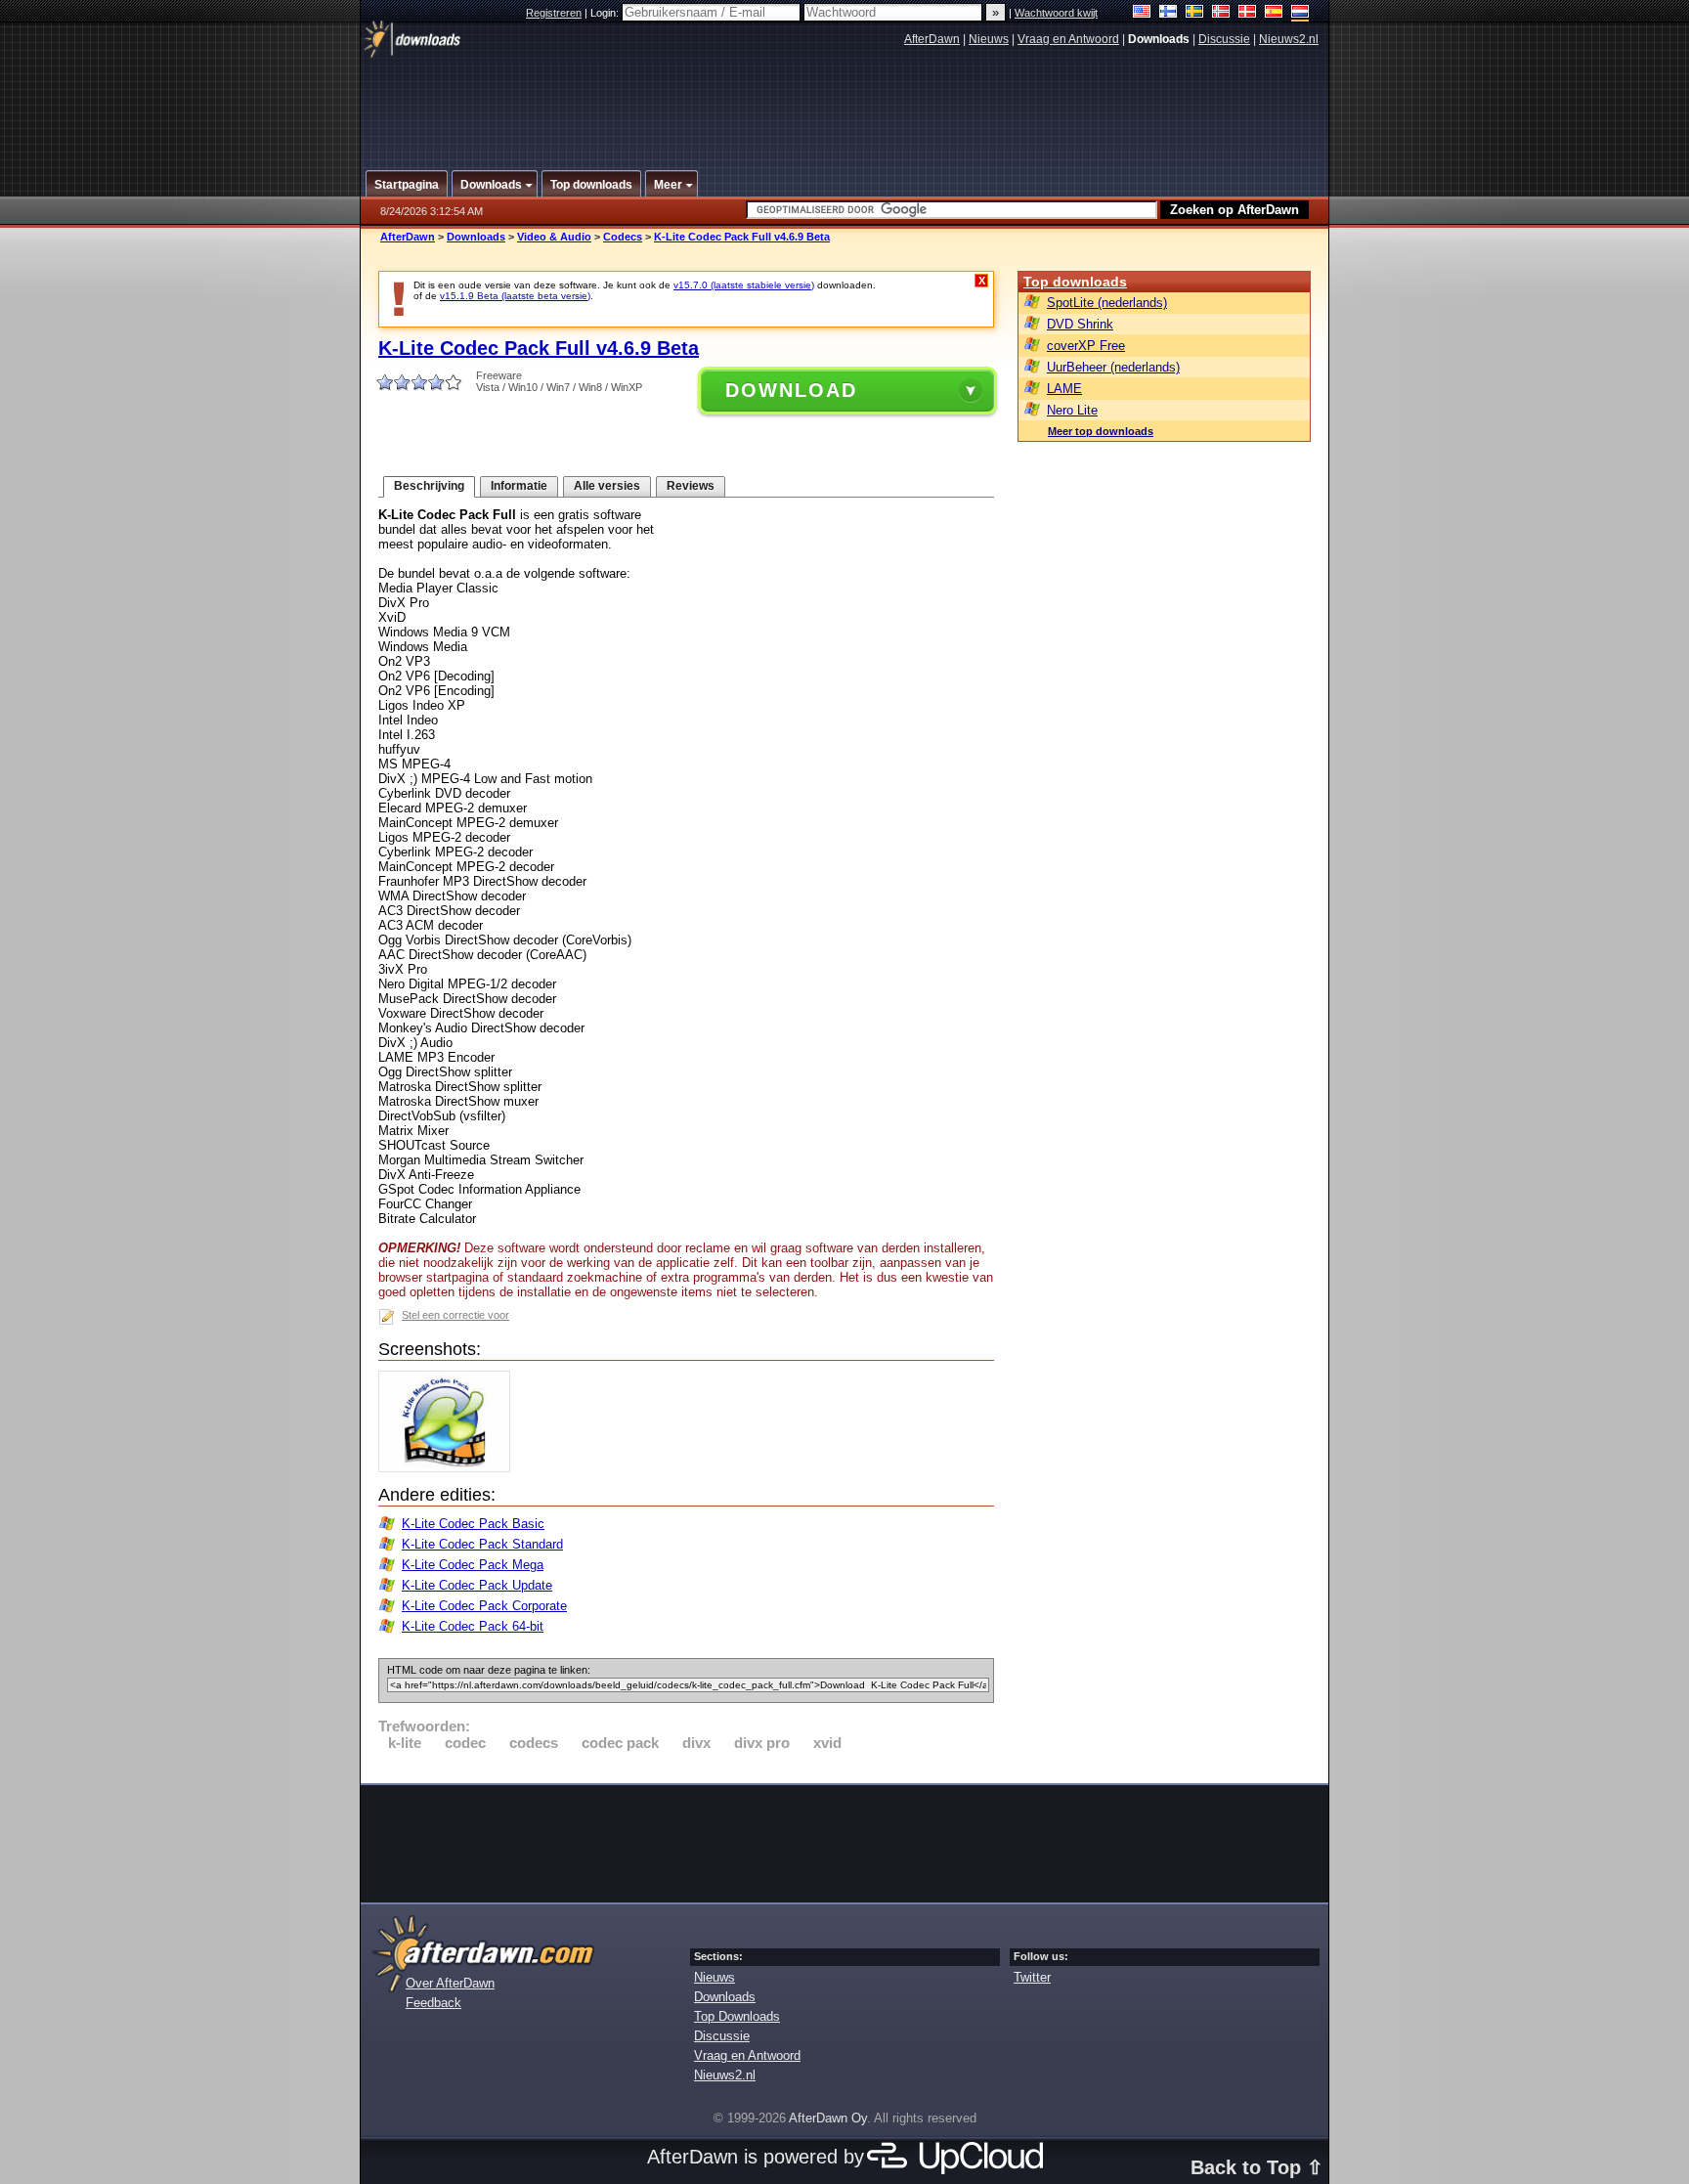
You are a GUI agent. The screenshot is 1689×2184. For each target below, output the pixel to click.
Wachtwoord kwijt (1056, 13)
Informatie (519, 486)
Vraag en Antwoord (1068, 39)
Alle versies (607, 486)
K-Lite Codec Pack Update (477, 1585)
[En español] (1274, 13)
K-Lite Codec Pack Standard (482, 1544)
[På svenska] (1195, 13)
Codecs (623, 237)
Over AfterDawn (450, 1983)
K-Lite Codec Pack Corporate (484, 1606)
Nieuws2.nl (1289, 39)
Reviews (691, 486)
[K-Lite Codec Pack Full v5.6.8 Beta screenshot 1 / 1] (449, 1468)
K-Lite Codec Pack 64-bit (473, 1626)
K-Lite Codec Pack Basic (473, 1524)
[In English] (1142, 13)
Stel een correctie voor (455, 1315)
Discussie (1224, 39)
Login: (606, 13)
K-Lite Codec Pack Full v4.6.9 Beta (742, 237)
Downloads (476, 237)
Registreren (554, 13)
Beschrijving (429, 486)
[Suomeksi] (1169, 13)
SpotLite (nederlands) (1107, 303)
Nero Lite (1072, 410)
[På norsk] (1221, 13)
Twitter (1032, 1977)
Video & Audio (554, 237)
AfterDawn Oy (828, 2118)
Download (791, 390)
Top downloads (1075, 282)
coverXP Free (1086, 346)
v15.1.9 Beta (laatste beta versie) (515, 296)
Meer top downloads (1101, 431)
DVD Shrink (1080, 324)
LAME (1064, 389)
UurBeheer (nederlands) (1113, 367)
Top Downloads (737, 2016)
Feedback (433, 2003)
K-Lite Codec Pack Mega (473, 1565)
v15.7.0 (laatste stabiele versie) (744, 285)
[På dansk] (1248, 13)
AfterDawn (932, 39)
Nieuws (989, 39)
